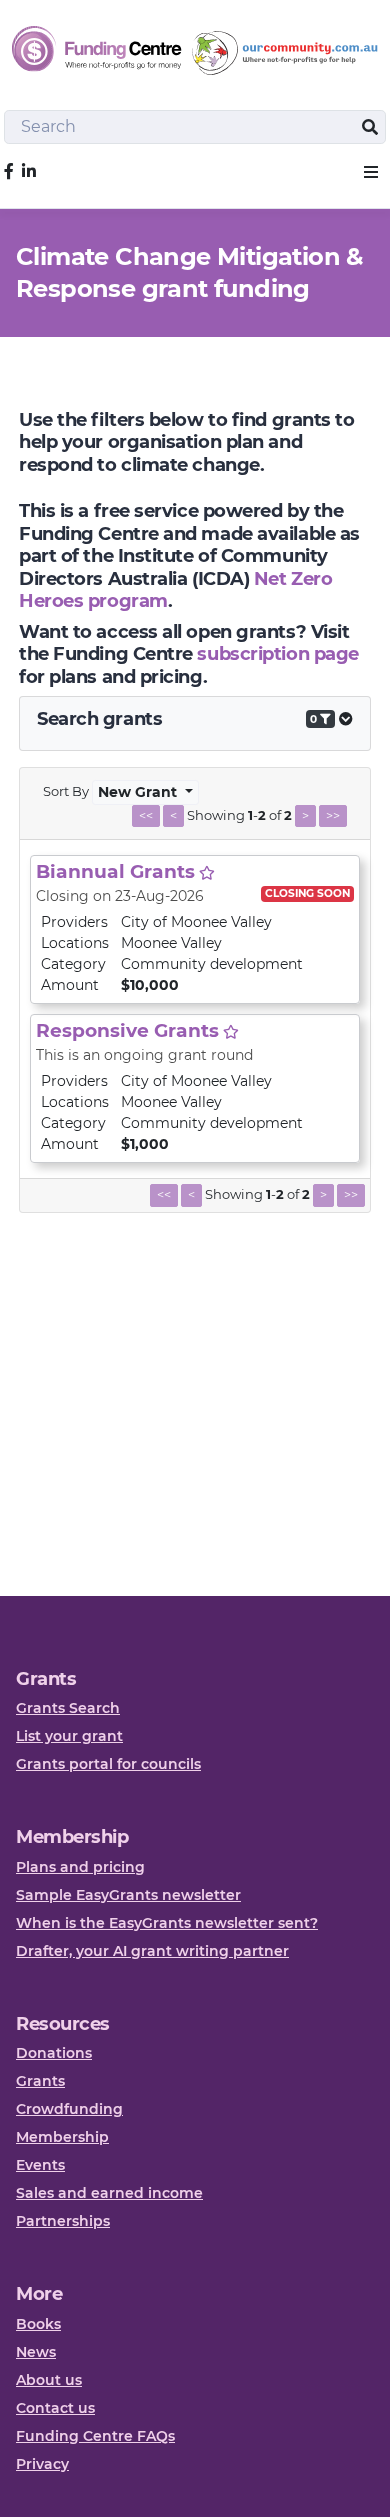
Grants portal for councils (108, 1764)
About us (49, 2380)
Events (40, 2165)
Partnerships (63, 2221)
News (36, 2352)
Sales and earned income (109, 2193)
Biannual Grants (115, 871)
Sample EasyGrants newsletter (128, 1895)
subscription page (277, 654)
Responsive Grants (127, 1030)
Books (38, 2324)
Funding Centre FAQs (95, 2436)
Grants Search (68, 1708)
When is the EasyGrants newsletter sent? (167, 1923)
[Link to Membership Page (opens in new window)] (207, 873)
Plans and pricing (80, 1867)
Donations (54, 2053)
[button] (371, 172)
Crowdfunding (69, 2109)
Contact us (55, 2408)
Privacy (42, 2464)
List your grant (69, 1736)
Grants (40, 2081)
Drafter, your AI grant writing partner (152, 1951)
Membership (62, 2137)
